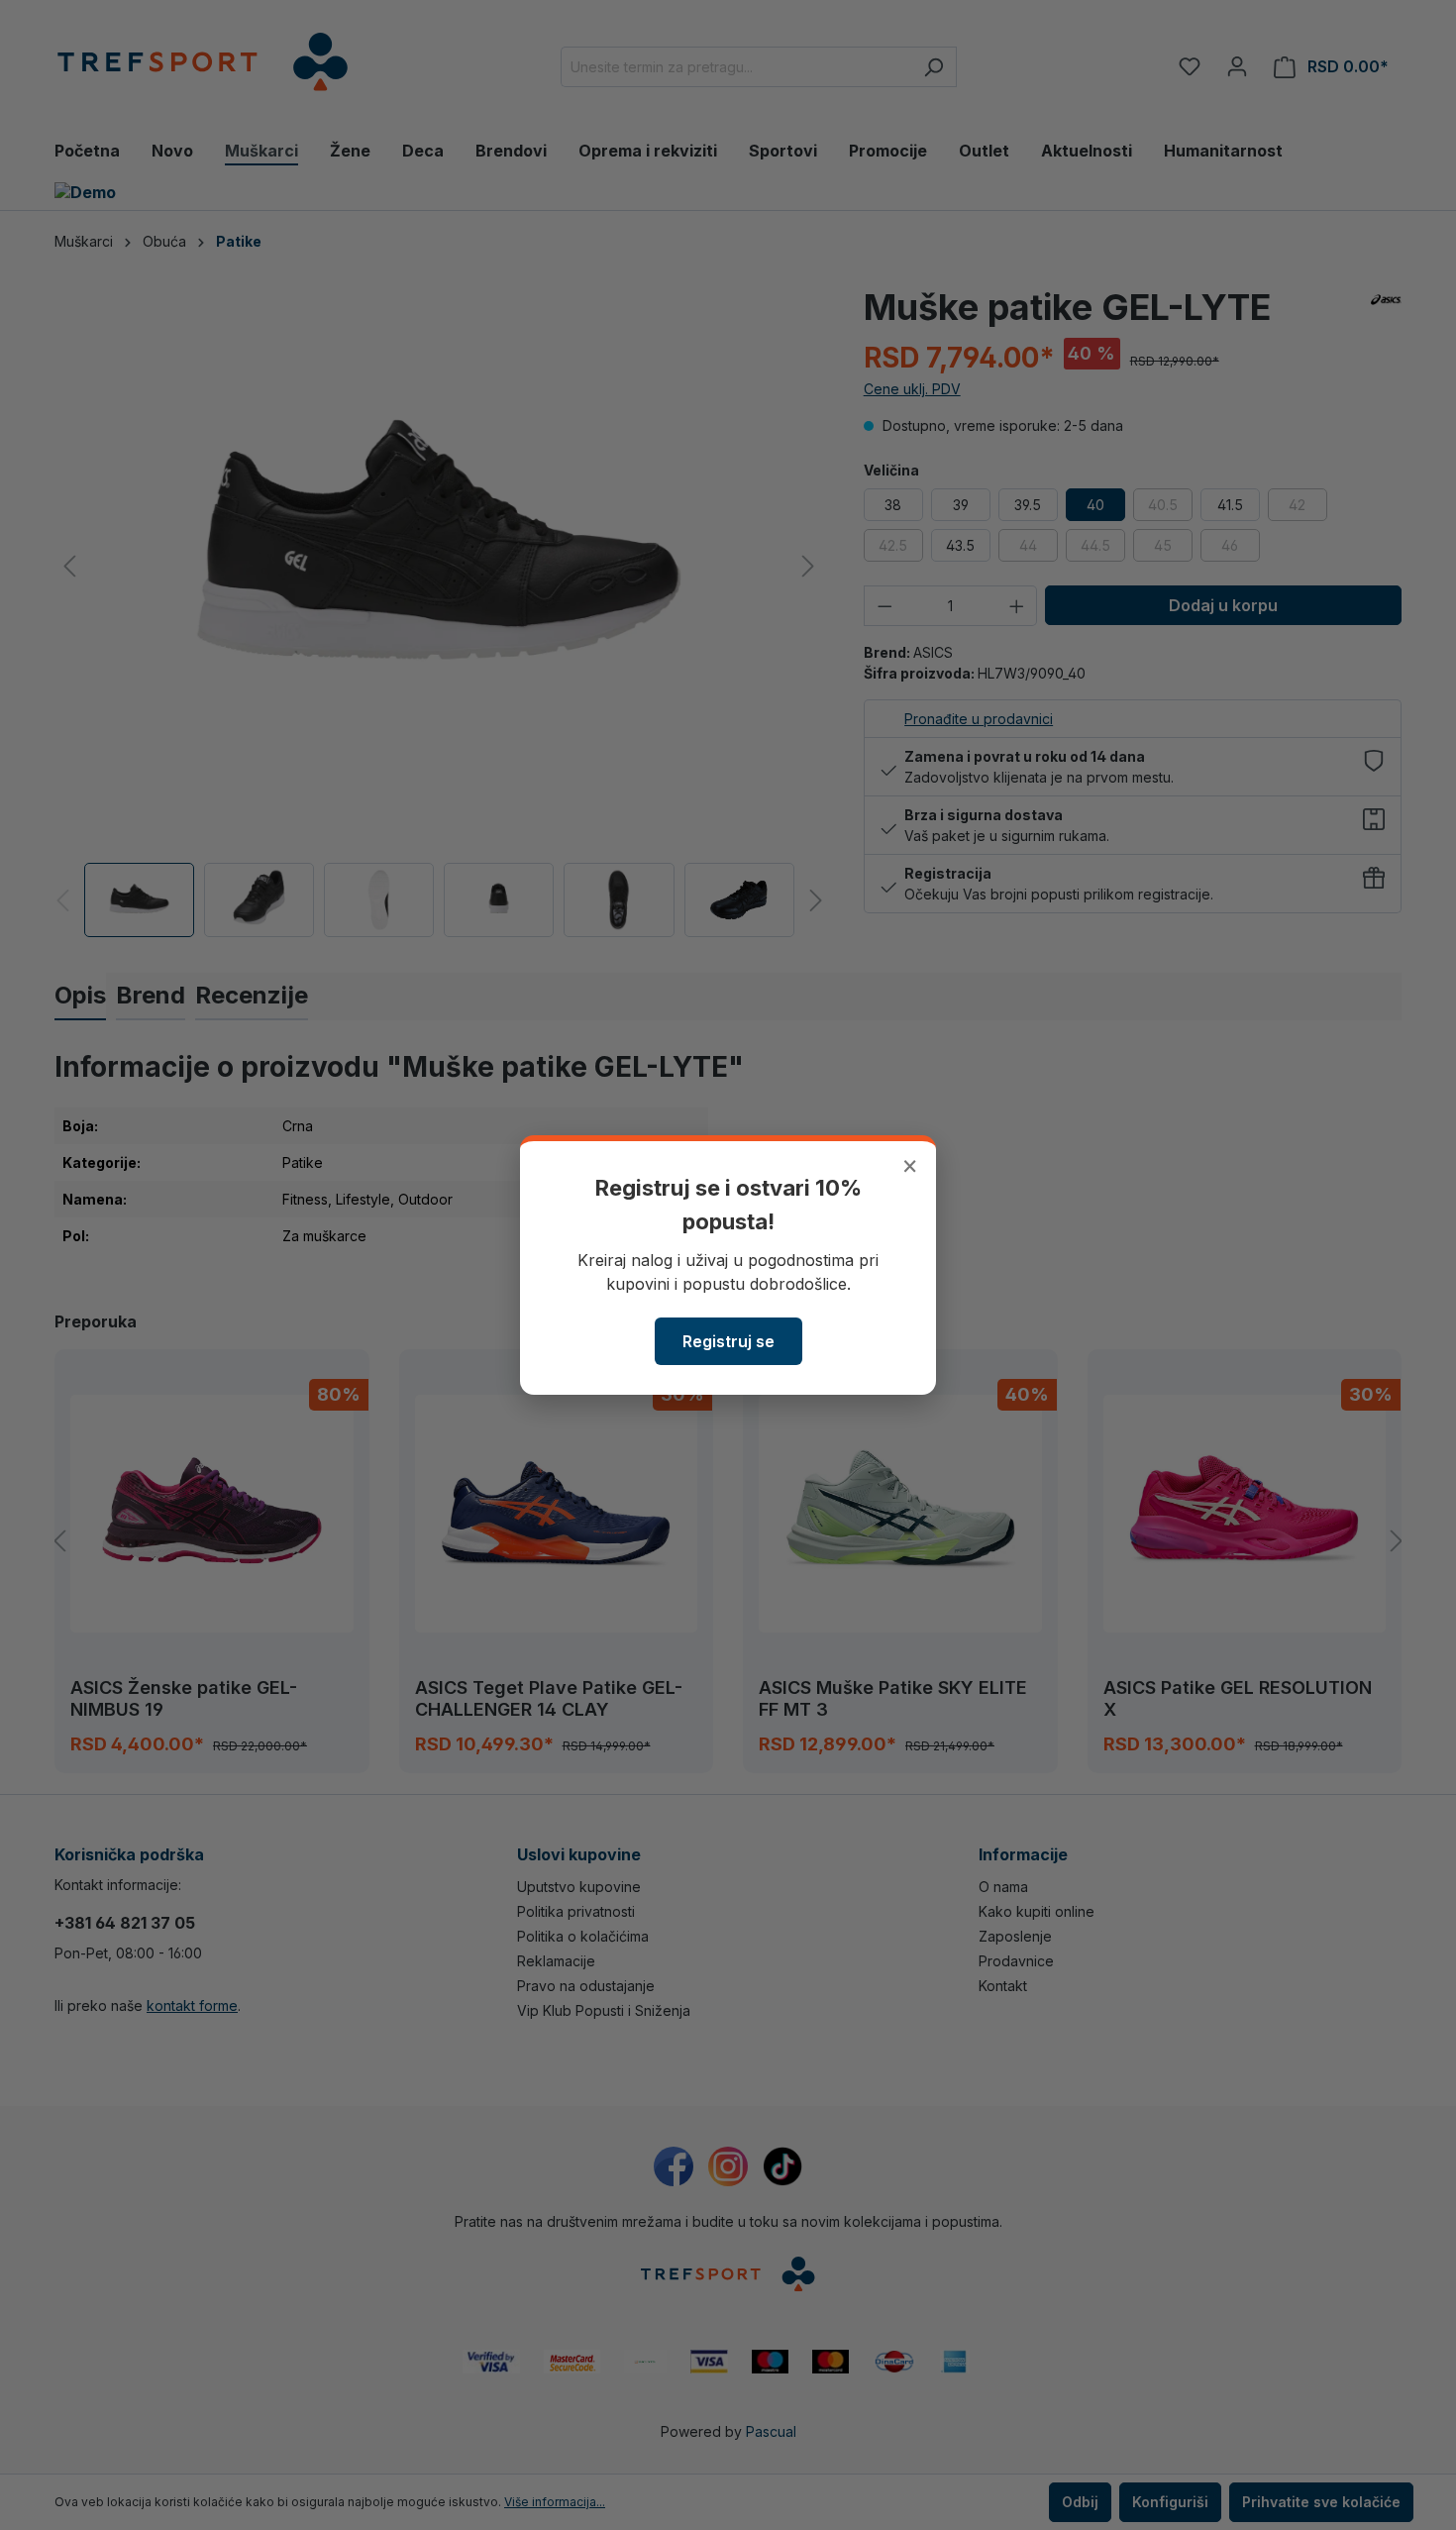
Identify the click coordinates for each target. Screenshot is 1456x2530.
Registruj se (728, 1341)
